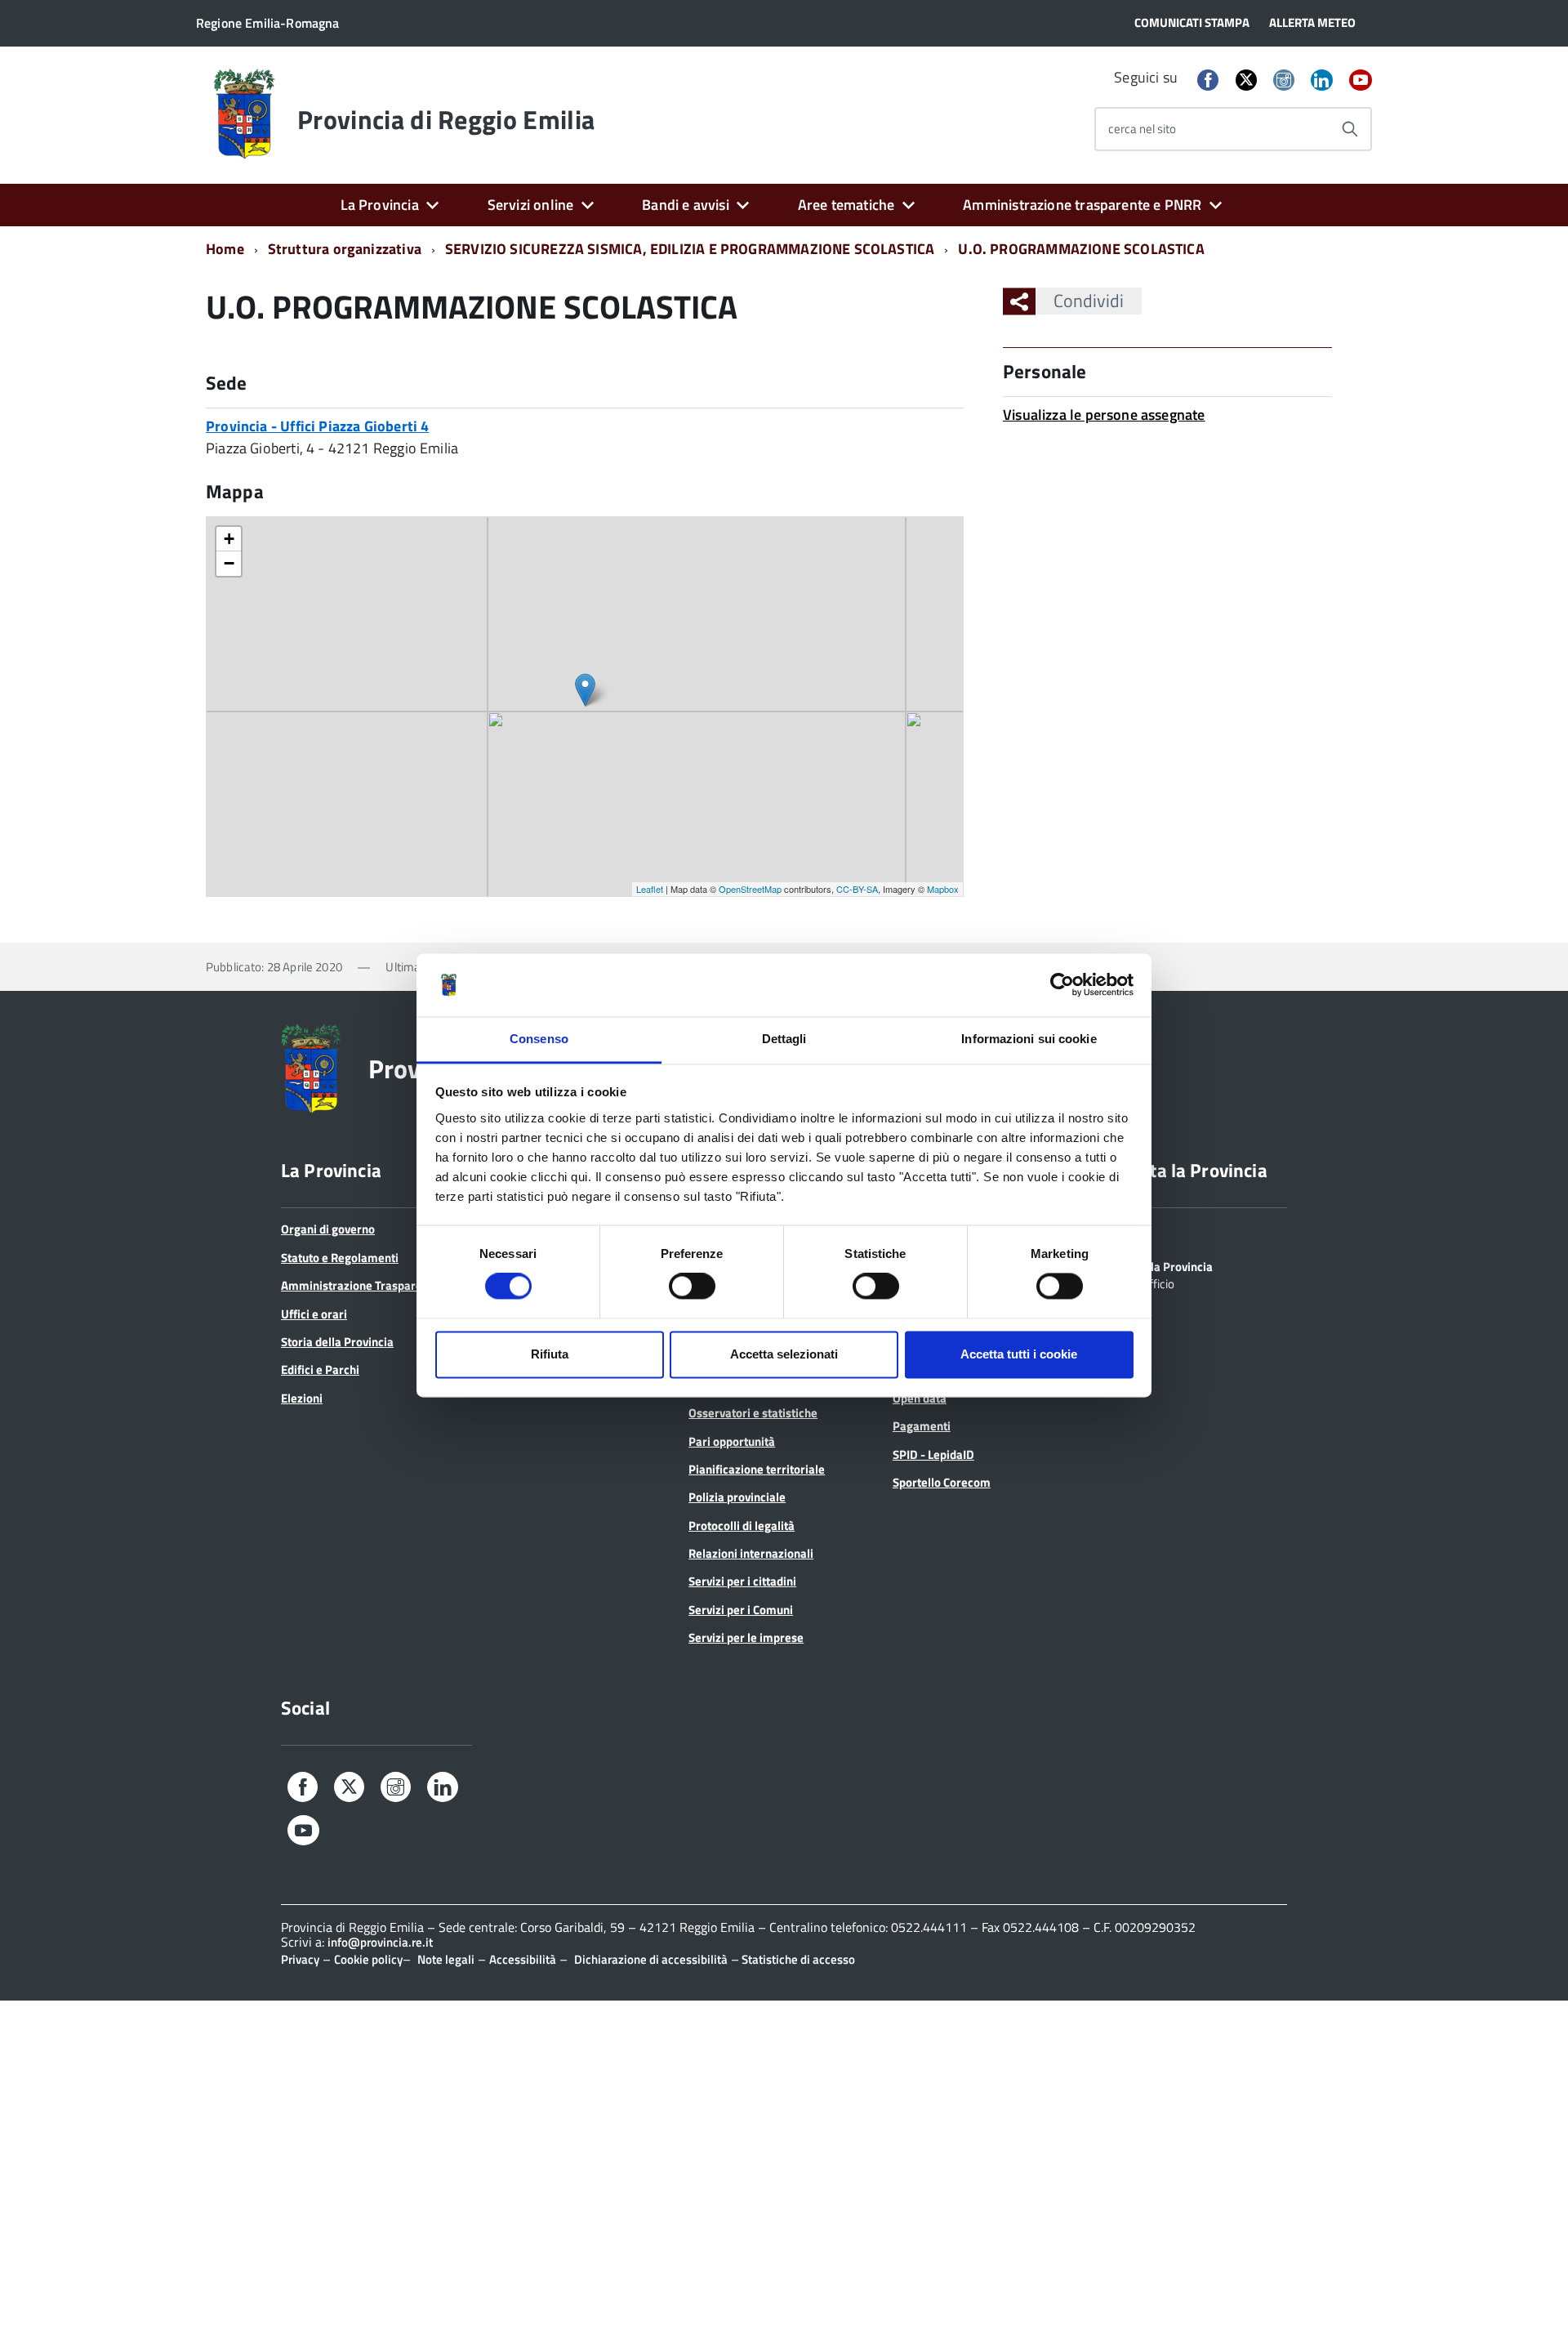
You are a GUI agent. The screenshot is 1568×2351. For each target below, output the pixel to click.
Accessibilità (523, 1959)
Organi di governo (328, 1229)
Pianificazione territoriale (757, 1469)
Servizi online (531, 205)
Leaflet (650, 889)
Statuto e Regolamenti (340, 1258)
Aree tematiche (846, 205)
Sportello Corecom (942, 1482)
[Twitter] (1246, 80)
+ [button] (229, 539)
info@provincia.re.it (380, 1942)
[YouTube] (1361, 81)
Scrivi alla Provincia (1161, 1265)
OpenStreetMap (750, 889)
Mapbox (943, 889)
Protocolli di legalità (742, 1526)
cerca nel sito (1142, 129)
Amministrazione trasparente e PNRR (1082, 205)
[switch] (692, 1287)
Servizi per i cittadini (742, 1581)
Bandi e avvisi (686, 205)
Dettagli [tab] (784, 1039)
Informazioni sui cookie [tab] (1029, 1039)
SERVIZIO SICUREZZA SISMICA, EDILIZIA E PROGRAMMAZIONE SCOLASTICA (690, 249)
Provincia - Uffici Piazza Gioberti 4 (317, 426)
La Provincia (380, 205)
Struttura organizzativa (345, 249)
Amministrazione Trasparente (360, 1285)
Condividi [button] (1089, 301)
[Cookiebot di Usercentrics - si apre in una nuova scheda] (1062, 985)
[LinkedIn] (1321, 81)
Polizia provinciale (737, 1497)
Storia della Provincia (337, 1342)
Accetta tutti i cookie (1019, 1354)
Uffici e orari (314, 1314)
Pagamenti (922, 1426)
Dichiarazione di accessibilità (651, 1959)
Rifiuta (550, 1354)
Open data (920, 1398)
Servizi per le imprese (746, 1637)
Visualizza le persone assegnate (1104, 415)
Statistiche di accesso (797, 1959)
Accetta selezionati (784, 1354)
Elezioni (302, 1398)
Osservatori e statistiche (753, 1413)
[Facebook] (1208, 81)
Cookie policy (368, 1959)
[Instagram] (1284, 81)
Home (225, 249)
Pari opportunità (732, 1441)
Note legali (446, 1959)
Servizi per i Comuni (741, 1610)
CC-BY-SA (857, 889)
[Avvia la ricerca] (1350, 129)
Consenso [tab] (539, 1039)
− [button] (229, 563)
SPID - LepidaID (933, 1454)
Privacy (300, 1959)
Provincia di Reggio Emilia (446, 119)
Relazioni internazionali (751, 1553)
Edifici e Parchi (320, 1370)
